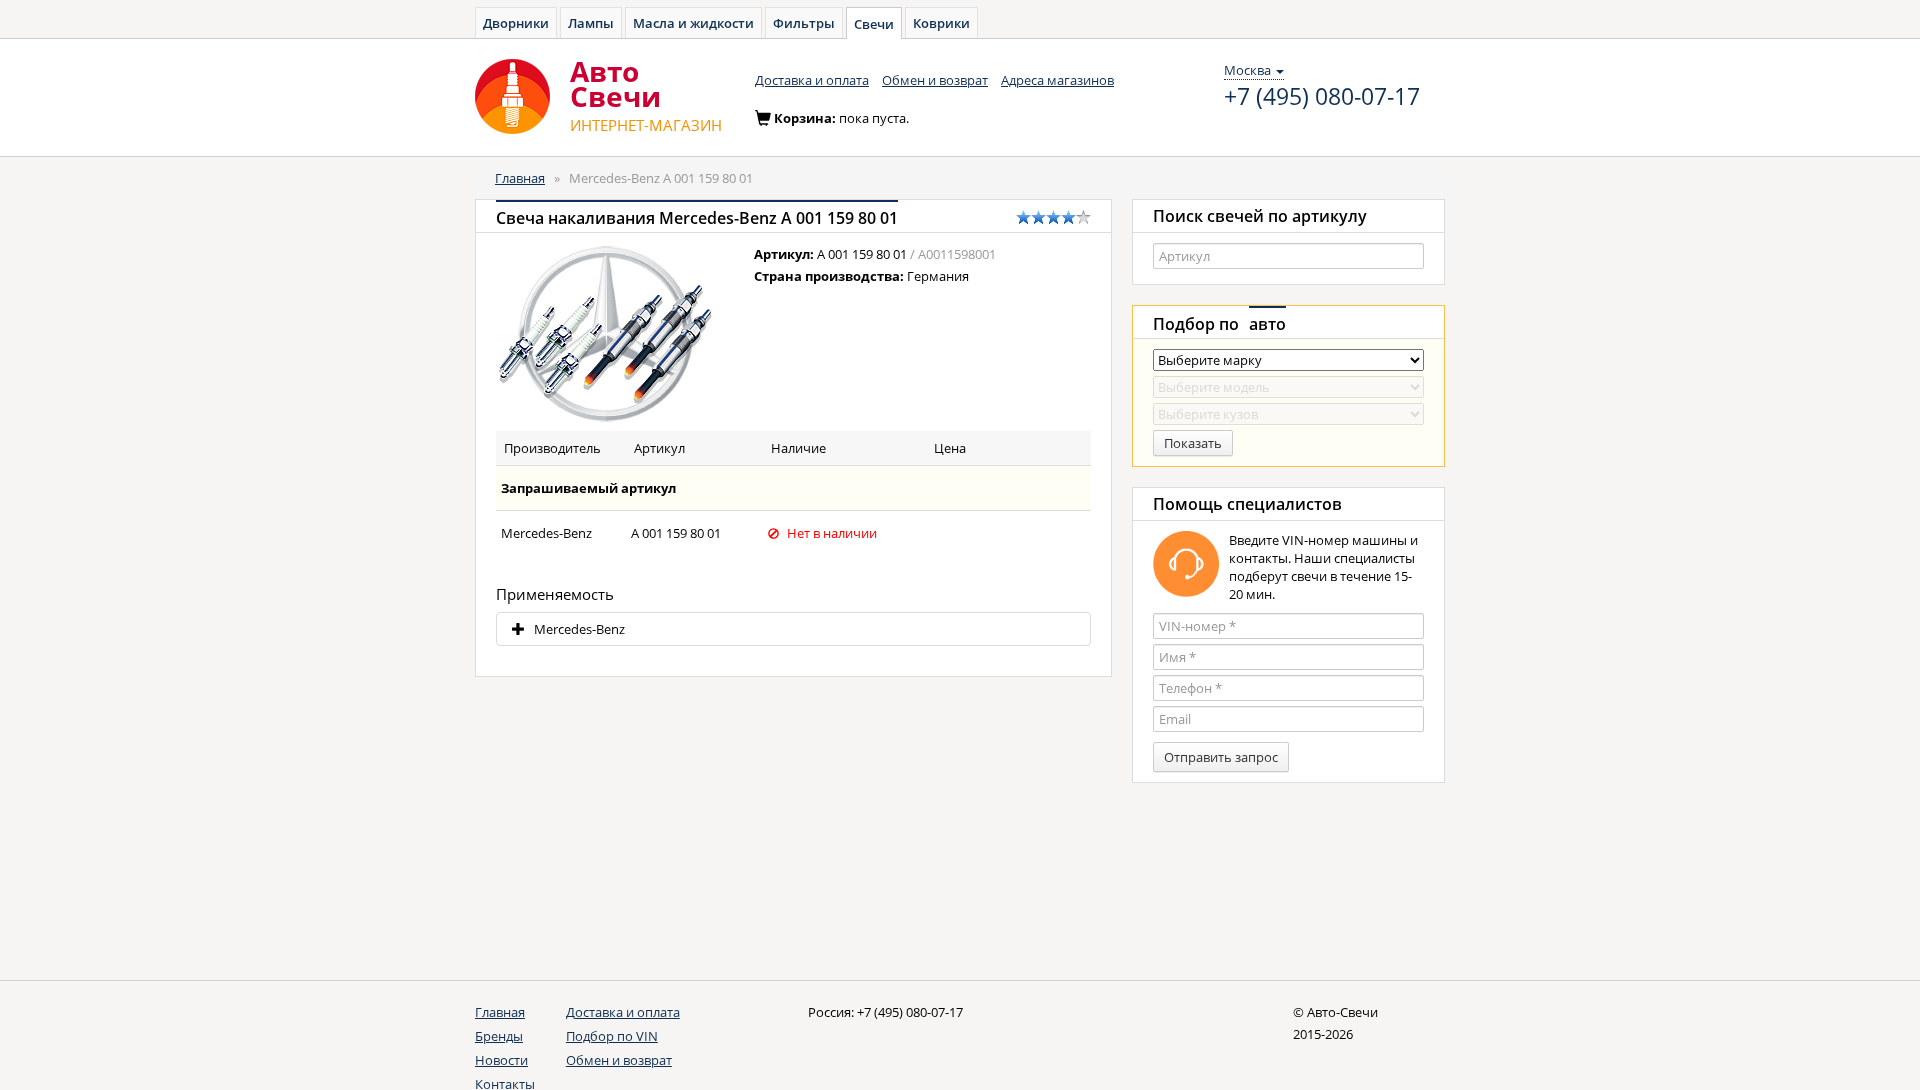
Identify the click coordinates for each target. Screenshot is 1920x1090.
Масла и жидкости (693, 23)
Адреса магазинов (1057, 80)
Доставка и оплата (812, 80)
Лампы (591, 23)
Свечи (874, 24)
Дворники (516, 23)
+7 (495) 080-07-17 (1322, 97)
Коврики (941, 23)
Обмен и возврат (935, 80)
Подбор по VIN (612, 1036)
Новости (501, 1060)
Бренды (499, 1036)
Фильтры (804, 23)
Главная (520, 178)
